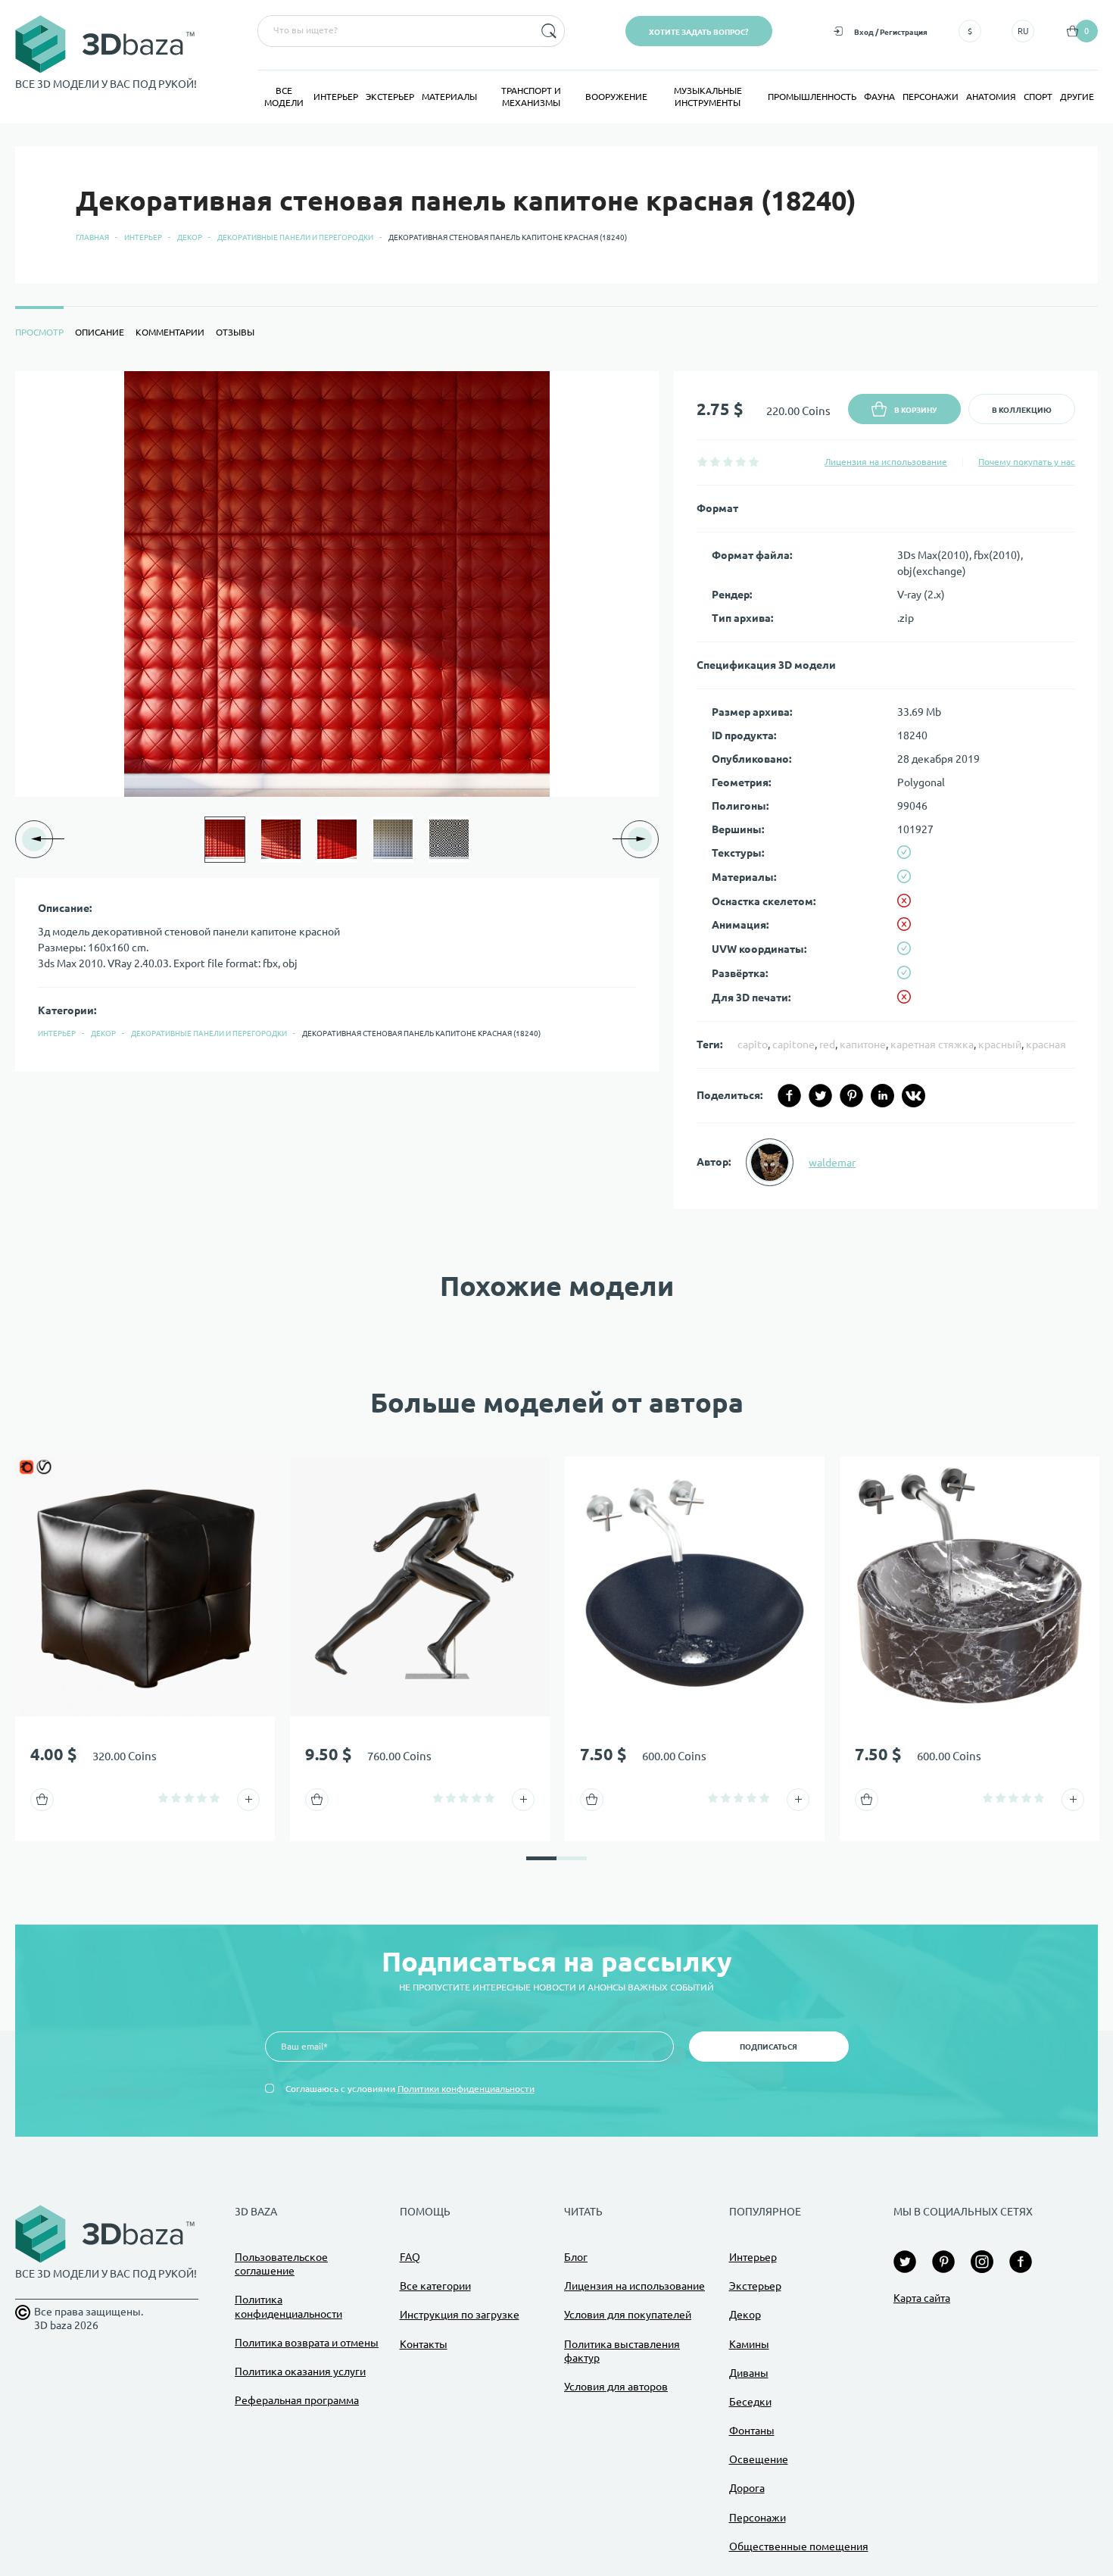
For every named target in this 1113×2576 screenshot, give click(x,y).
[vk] (913, 1096)
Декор (190, 237)
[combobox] (394, 31)
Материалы (449, 97)
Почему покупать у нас (1027, 462)
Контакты (424, 2344)
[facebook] (789, 1096)
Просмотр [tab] (39, 332)
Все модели (284, 97)
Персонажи (931, 97)
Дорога (747, 2488)
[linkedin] (882, 1096)
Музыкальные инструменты (708, 97)
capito (753, 1044)
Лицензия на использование (886, 462)
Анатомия (991, 97)
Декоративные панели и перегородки (295, 237)
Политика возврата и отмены (307, 2343)
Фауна (879, 97)
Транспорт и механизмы (531, 97)
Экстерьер (390, 97)
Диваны (749, 2373)
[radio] (702, 462)
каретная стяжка (932, 1044)
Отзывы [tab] (235, 332)
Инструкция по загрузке (460, 2315)
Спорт (1038, 97)
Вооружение (616, 97)
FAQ (410, 2257)
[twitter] (820, 1096)
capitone (793, 1044)
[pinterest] (851, 1096)
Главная (92, 237)
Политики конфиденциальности (466, 2089)
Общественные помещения (799, 2546)
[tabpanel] (556, 790)
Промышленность (812, 97)
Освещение (759, 2459)
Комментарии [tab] (170, 332)
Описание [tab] (100, 332)
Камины (749, 2344)
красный (1000, 1044)
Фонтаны (752, 2431)
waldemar (832, 1163)
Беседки (750, 2402)
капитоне (863, 1044)
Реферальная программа (297, 2400)
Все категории (435, 2286)
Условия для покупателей (628, 2315)
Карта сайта (922, 2298)
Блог (576, 2257)
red (827, 1044)
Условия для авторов (616, 2387)
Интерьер (336, 97)
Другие (1077, 97)
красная (1046, 1044)
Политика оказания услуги (300, 2371)
